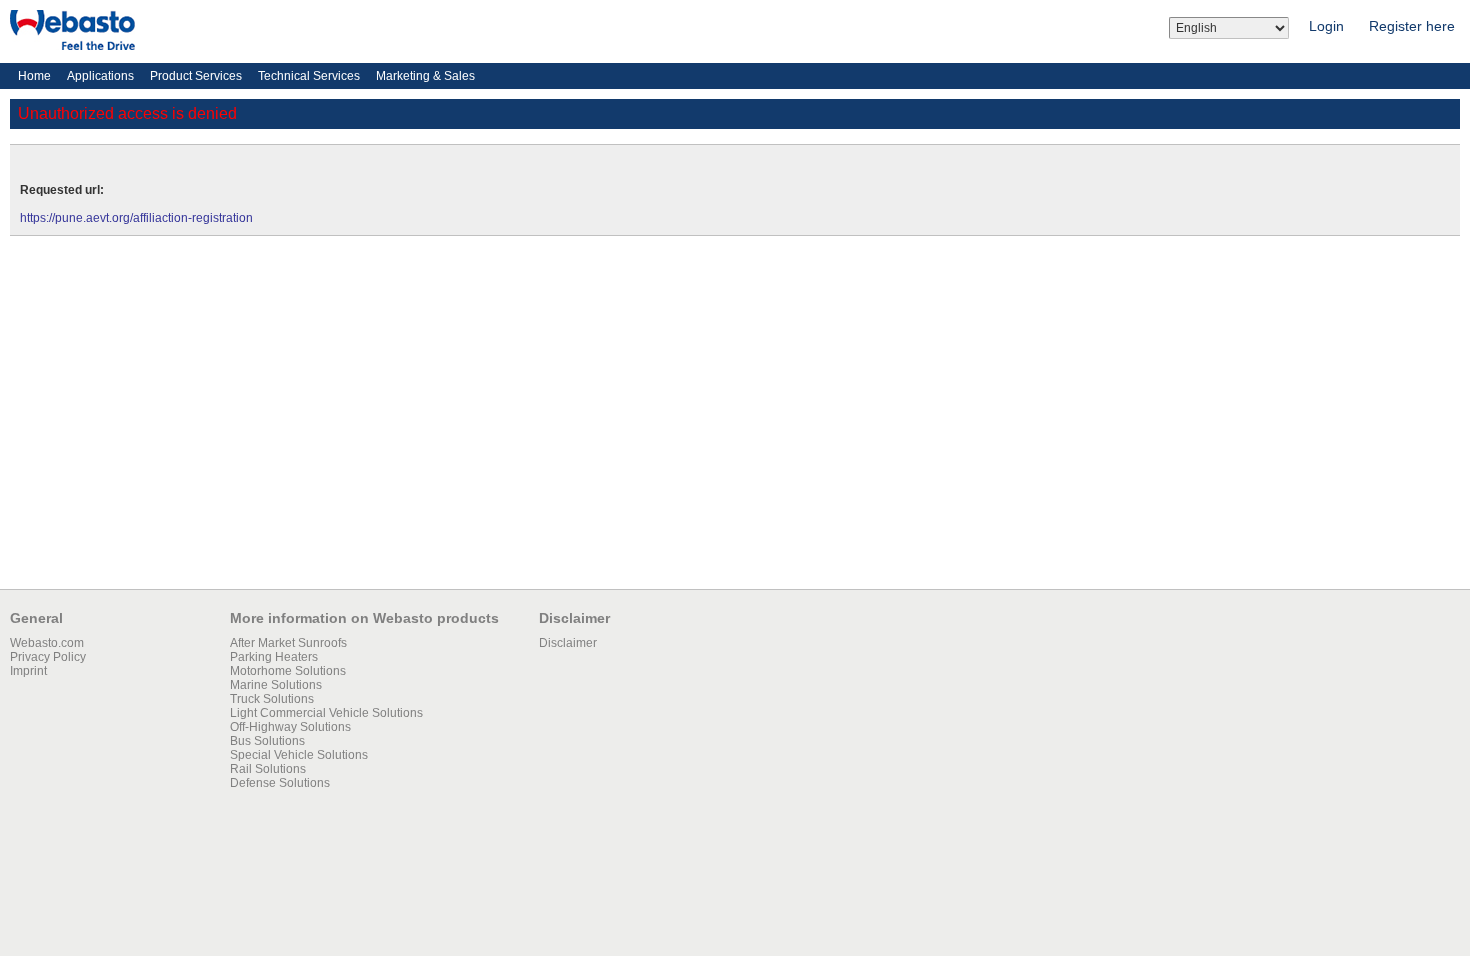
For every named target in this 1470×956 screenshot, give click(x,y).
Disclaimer (568, 643)
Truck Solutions (272, 699)
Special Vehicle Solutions (299, 755)
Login (1326, 26)
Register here (1412, 26)
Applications (100, 76)
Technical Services (309, 76)
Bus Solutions (267, 741)
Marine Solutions (276, 685)
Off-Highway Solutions (290, 727)
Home (34, 76)
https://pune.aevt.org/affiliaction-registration (136, 218)
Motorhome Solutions (288, 671)
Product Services (196, 76)
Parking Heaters (274, 657)
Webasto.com (47, 643)
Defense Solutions (280, 783)
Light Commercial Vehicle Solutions (326, 713)
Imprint (28, 671)
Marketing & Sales (425, 76)
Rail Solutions (268, 769)
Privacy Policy (48, 657)
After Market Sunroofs (288, 643)
